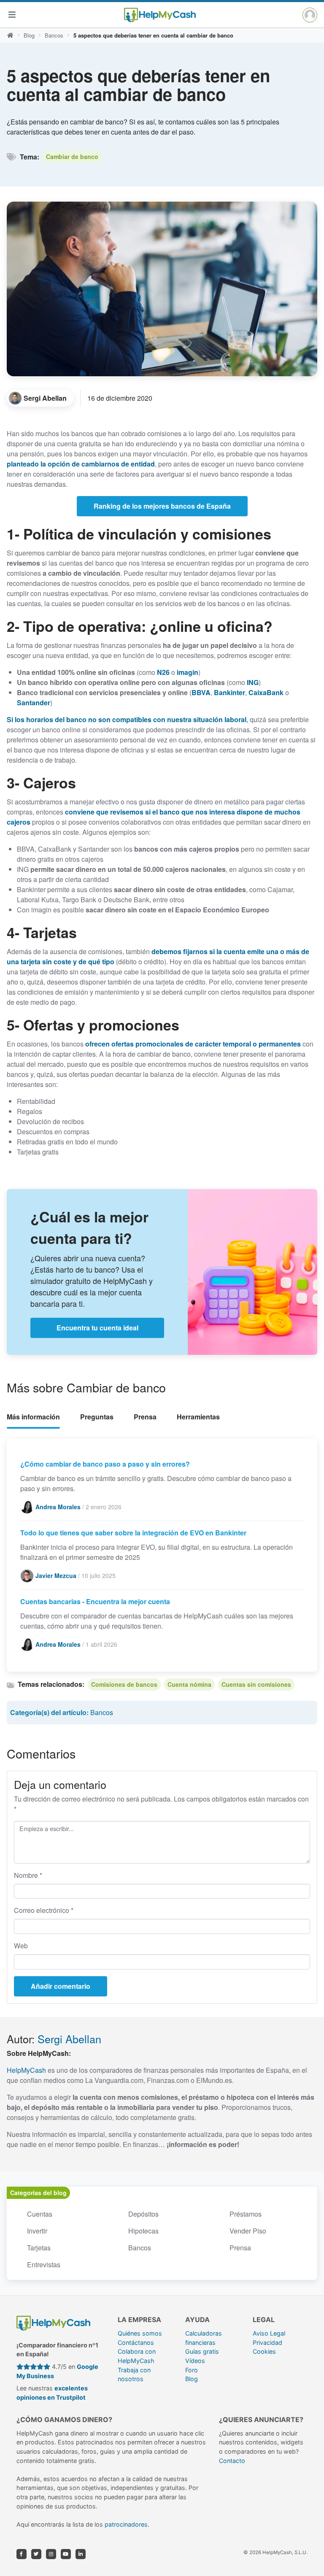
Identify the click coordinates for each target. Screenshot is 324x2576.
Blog (29, 35)
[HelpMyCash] (160, 15)
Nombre (28, 1875)
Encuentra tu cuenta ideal (97, 1328)
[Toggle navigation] (12, 15)
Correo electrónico (44, 1910)
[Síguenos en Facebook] (22, 2554)
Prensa (145, 1417)
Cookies (264, 2351)
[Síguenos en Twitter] (36, 2554)
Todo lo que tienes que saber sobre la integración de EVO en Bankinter (133, 1533)
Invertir (37, 2231)
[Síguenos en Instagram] (51, 2554)
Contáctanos (136, 2343)
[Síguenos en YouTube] (66, 2554)
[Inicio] (10, 35)
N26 (163, 672)
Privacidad (267, 2343)
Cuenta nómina (189, 1684)
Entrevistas (44, 2264)
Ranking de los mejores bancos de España (162, 506)
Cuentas (40, 2214)
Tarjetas (39, 2248)
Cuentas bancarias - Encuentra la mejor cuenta (95, 1601)
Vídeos (195, 2361)
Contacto (232, 2461)
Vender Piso (248, 2231)
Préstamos (246, 2214)
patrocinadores (126, 2524)
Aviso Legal (269, 2333)
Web (21, 1946)
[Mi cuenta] (310, 15)
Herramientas (198, 1417)
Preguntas (97, 1417)
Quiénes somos (140, 2333)
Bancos (54, 35)
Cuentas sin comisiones (256, 1684)
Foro (192, 2370)
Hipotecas (143, 2231)
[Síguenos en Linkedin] (81, 2554)
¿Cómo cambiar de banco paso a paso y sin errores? (105, 1464)
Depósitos (143, 2214)
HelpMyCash (26, 2070)
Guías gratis (202, 2351)
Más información (33, 1417)
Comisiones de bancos (124, 1684)
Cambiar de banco (72, 156)
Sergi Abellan (69, 2039)
